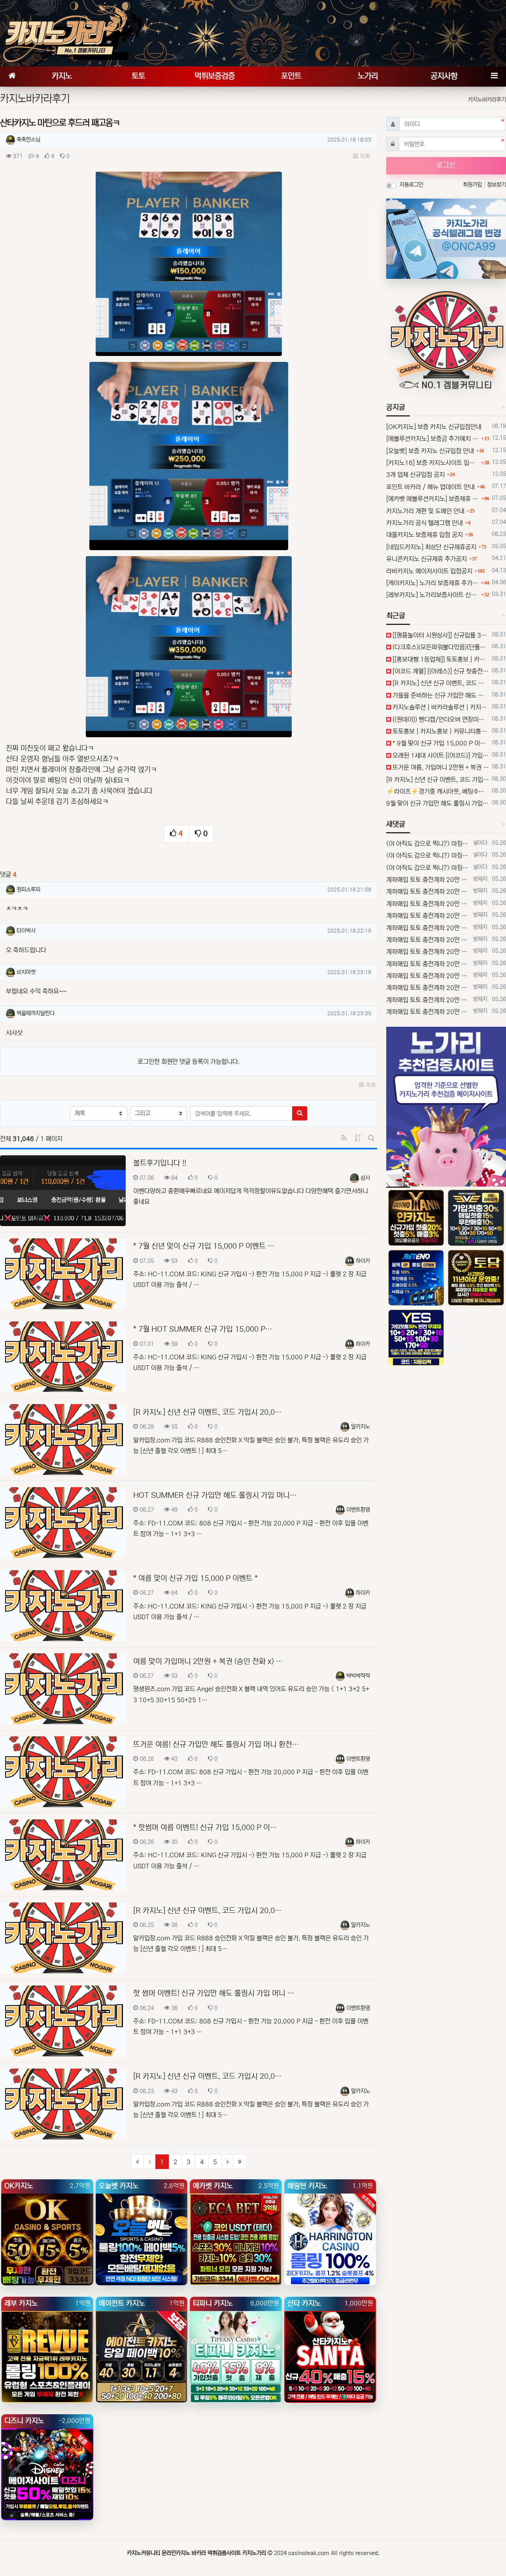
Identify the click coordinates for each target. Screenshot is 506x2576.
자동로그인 (412, 185)
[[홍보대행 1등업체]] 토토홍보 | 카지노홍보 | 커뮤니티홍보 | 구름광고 (440, 659)
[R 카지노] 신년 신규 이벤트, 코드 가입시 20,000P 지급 (440, 683)
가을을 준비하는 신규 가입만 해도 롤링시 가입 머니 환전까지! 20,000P (440, 695)
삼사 (365, 1178)
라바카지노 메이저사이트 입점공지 (429, 571)
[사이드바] (494, 77)
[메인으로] (12, 77)
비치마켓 (26, 972)
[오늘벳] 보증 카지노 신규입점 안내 (430, 451)
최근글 (396, 616)
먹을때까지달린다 (36, 1013)
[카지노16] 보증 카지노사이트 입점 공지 (433, 463)
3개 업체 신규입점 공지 (415, 475)
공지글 (396, 407)
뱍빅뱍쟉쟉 (358, 1676)
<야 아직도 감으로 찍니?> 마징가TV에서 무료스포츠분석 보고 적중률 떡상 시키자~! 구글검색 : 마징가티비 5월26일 (428, 844)
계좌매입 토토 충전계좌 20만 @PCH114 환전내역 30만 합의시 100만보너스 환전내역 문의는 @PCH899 (428, 880)
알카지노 (361, 1427)
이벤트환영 (358, 1510)
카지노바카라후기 (487, 100)
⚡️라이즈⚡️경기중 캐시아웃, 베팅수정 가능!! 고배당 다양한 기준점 (438, 791)
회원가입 (473, 185)
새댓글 (396, 824)
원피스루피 (28, 890)
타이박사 (26, 931)
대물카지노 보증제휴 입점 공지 (425, 535)
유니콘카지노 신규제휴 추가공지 (427, 559)
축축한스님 (28, 140)
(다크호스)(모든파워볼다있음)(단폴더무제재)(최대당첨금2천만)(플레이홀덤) (440, 647)
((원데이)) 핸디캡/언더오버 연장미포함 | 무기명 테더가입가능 (440, 719)
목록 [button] (364, 156)
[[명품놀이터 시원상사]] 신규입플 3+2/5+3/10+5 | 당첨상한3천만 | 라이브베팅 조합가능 (440, 635)
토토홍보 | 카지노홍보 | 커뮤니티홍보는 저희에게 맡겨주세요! (440, 731)
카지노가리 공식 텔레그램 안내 (425, 523)
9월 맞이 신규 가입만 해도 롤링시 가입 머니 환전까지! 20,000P (438, 803)
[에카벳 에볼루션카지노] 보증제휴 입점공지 (433, 499)
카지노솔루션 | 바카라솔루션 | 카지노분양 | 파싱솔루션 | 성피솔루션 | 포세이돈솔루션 (440, 707)
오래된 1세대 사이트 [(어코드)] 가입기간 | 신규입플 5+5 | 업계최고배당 (440, 755)
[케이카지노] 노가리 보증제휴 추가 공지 (433, 583)
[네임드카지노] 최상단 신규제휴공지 (431, 547)
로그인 (446, 165)
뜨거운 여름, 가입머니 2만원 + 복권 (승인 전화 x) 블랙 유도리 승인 (440, 767)
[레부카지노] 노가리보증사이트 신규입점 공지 (433, 595)
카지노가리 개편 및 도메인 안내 (425, 511)
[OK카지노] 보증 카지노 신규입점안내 (434, 427)
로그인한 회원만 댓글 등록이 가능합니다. (189, 1062)
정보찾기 (497, 185)
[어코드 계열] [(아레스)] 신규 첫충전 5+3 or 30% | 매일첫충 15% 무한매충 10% (440, 671)
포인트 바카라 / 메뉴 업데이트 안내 (430, 487)
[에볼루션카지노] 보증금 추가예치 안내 (433, 439)
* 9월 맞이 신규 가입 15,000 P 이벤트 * (440, 743)
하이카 (363, 1261)
